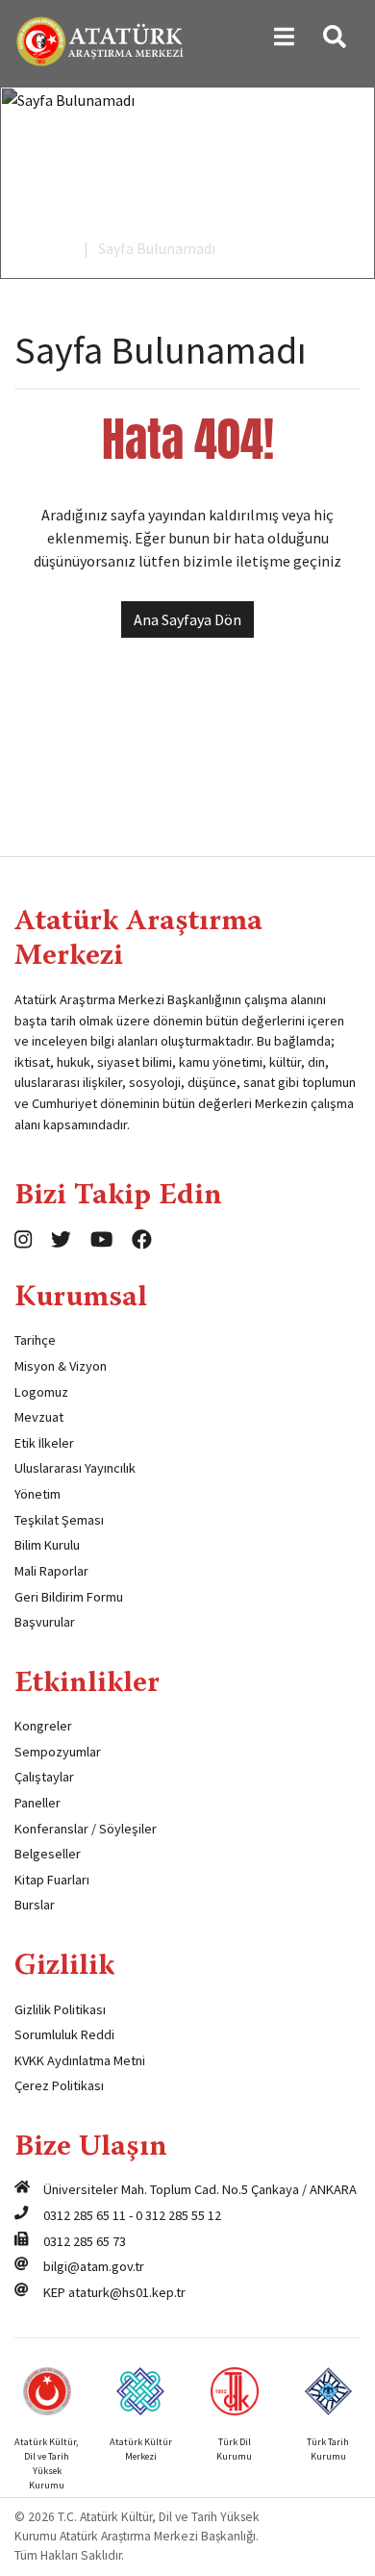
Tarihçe (35, 1340)
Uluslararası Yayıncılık (75, 1468)
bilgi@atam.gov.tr (94, 2266)
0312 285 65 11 (85, 2215)
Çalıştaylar (44, 1777)
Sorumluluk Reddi (64, 2034)
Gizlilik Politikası (60, 2009)
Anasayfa (44, 248)
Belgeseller (48, 1854)
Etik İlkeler (44, 1443)
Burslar (35, 1905)
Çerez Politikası (59, 2085)
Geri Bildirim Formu (69, 1597)
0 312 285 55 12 (178, 2215)
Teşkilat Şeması (59, 1520)
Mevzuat (39, 1417)
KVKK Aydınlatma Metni (80, 2060)
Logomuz (41, 1392)
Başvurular (45, 1622)
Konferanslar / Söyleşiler (86, 1829)
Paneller (37, 1803)
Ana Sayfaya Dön (187, 619)
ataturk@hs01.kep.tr (127, 2292)
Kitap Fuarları (52, 1880)
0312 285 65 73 (85, 2241)
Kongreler (43, 1726)
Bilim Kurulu (47, 1545)
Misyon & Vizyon (61, 1366)
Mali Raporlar (51, 1571)
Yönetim (37, 1494)
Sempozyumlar (58, 1752)
